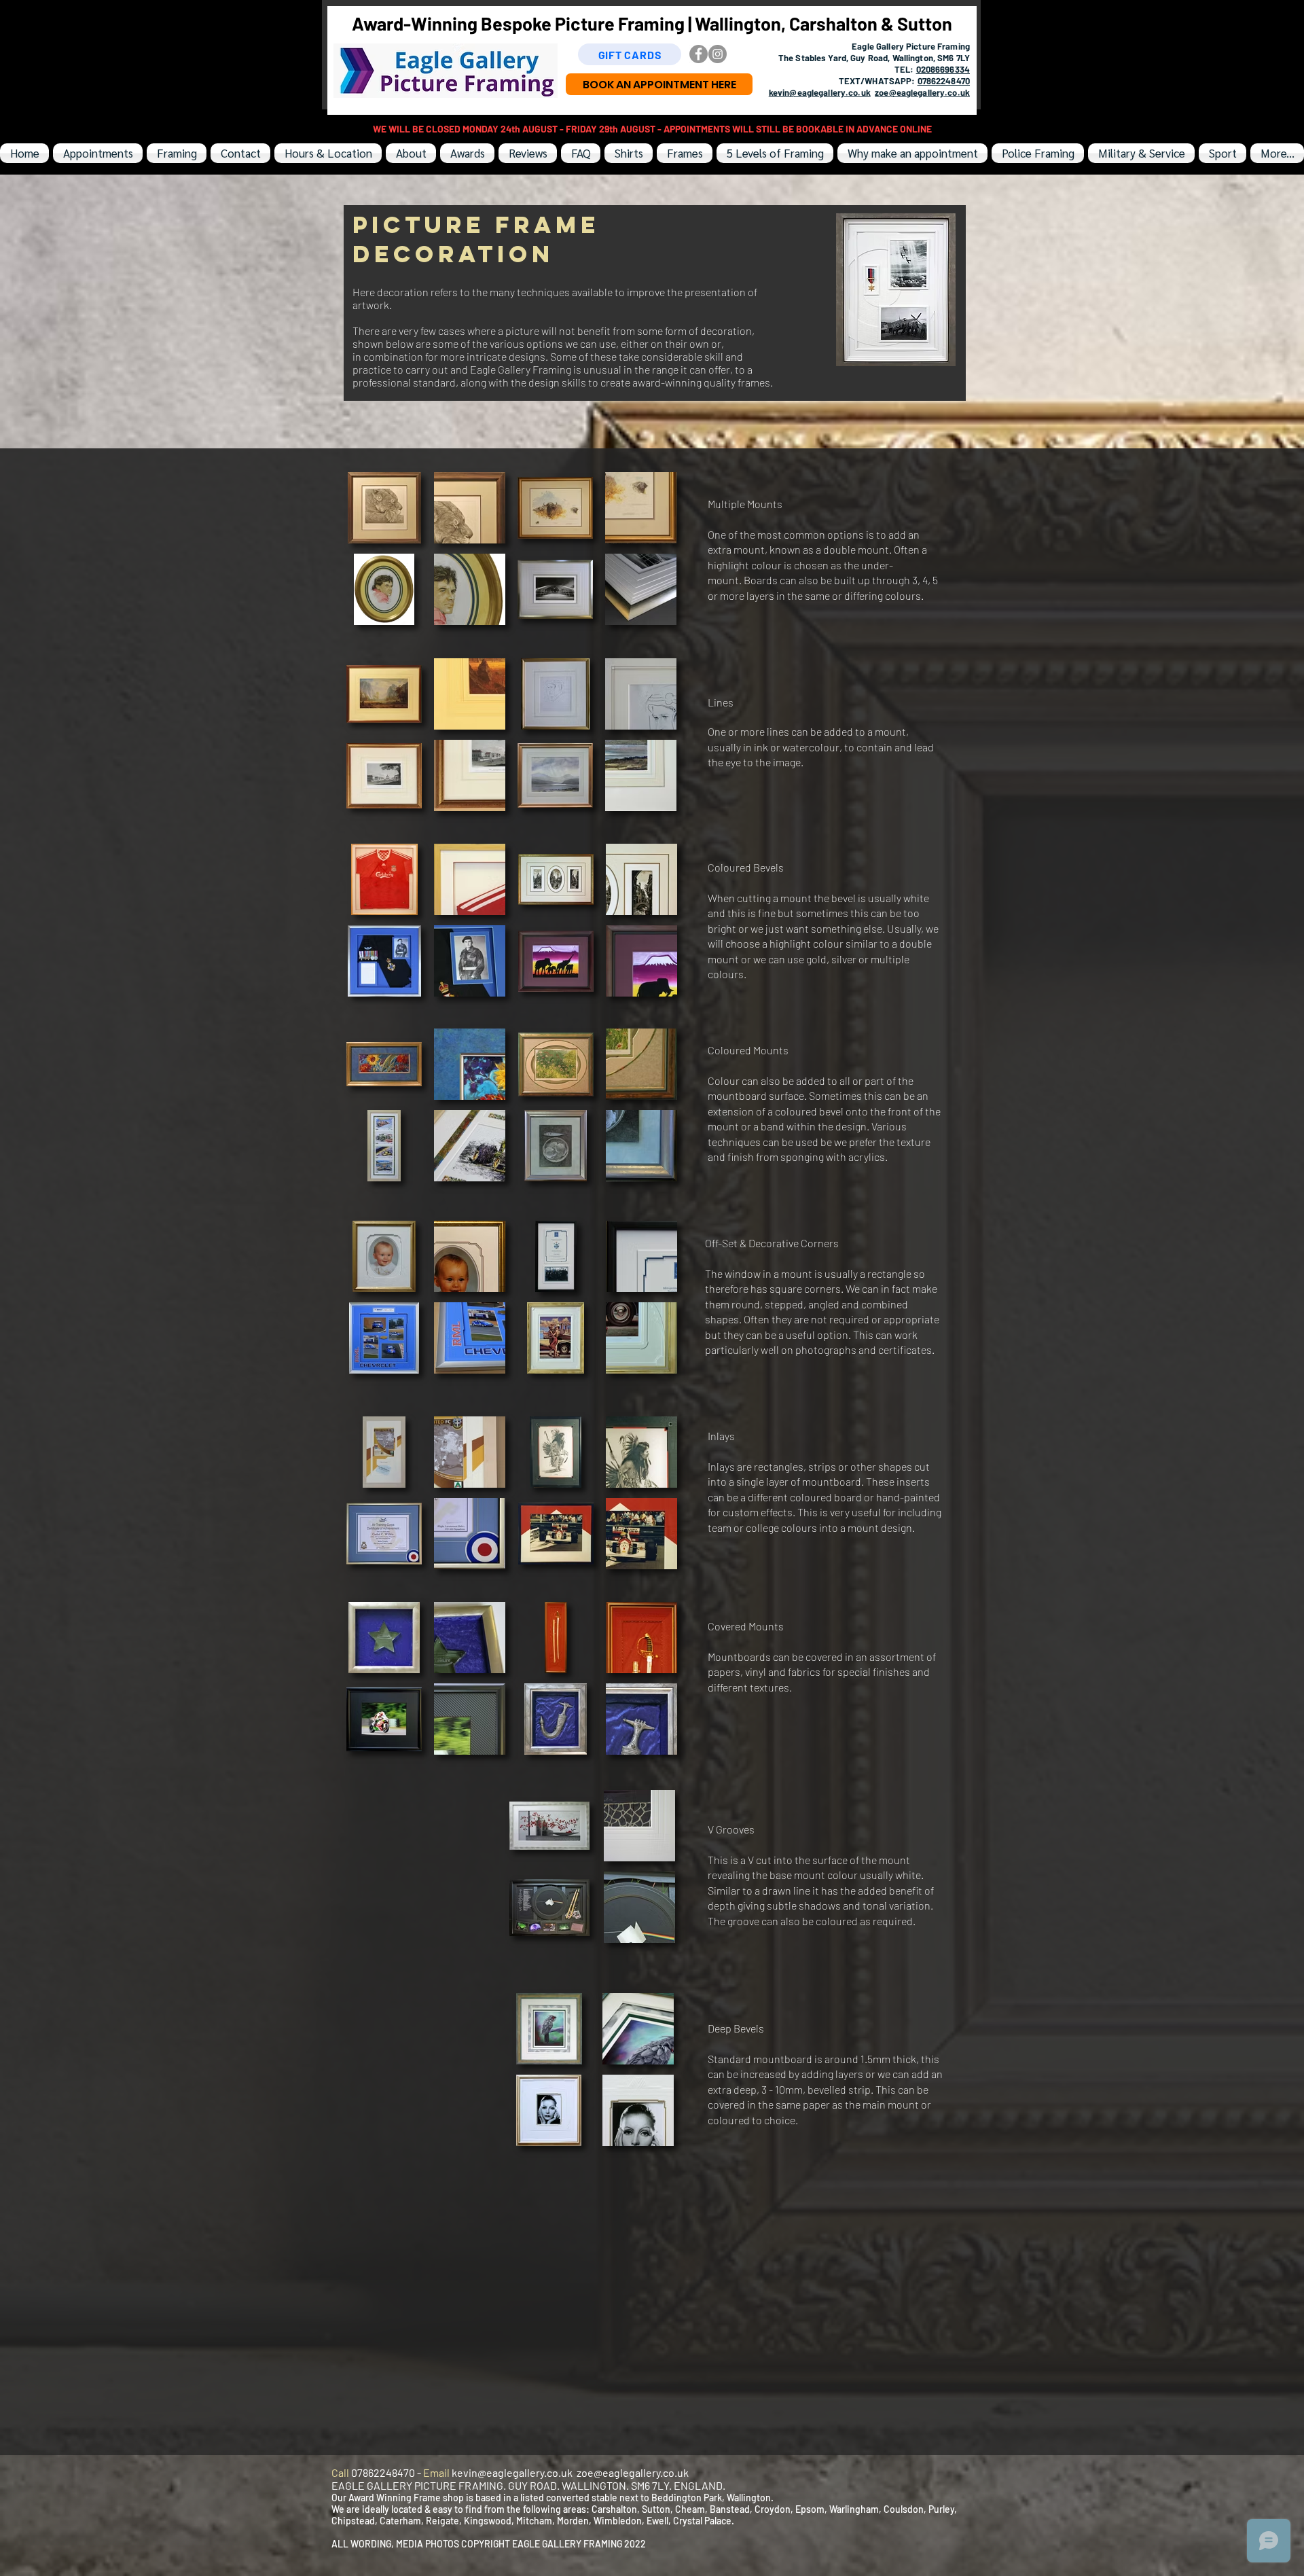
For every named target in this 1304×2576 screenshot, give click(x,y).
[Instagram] (718, 54)
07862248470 (944, 81)
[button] (384, 508)
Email (437, 2472)
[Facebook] (699, 54)
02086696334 (943, 69)
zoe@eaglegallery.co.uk (922, 92)
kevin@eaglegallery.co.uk (820, 92)
